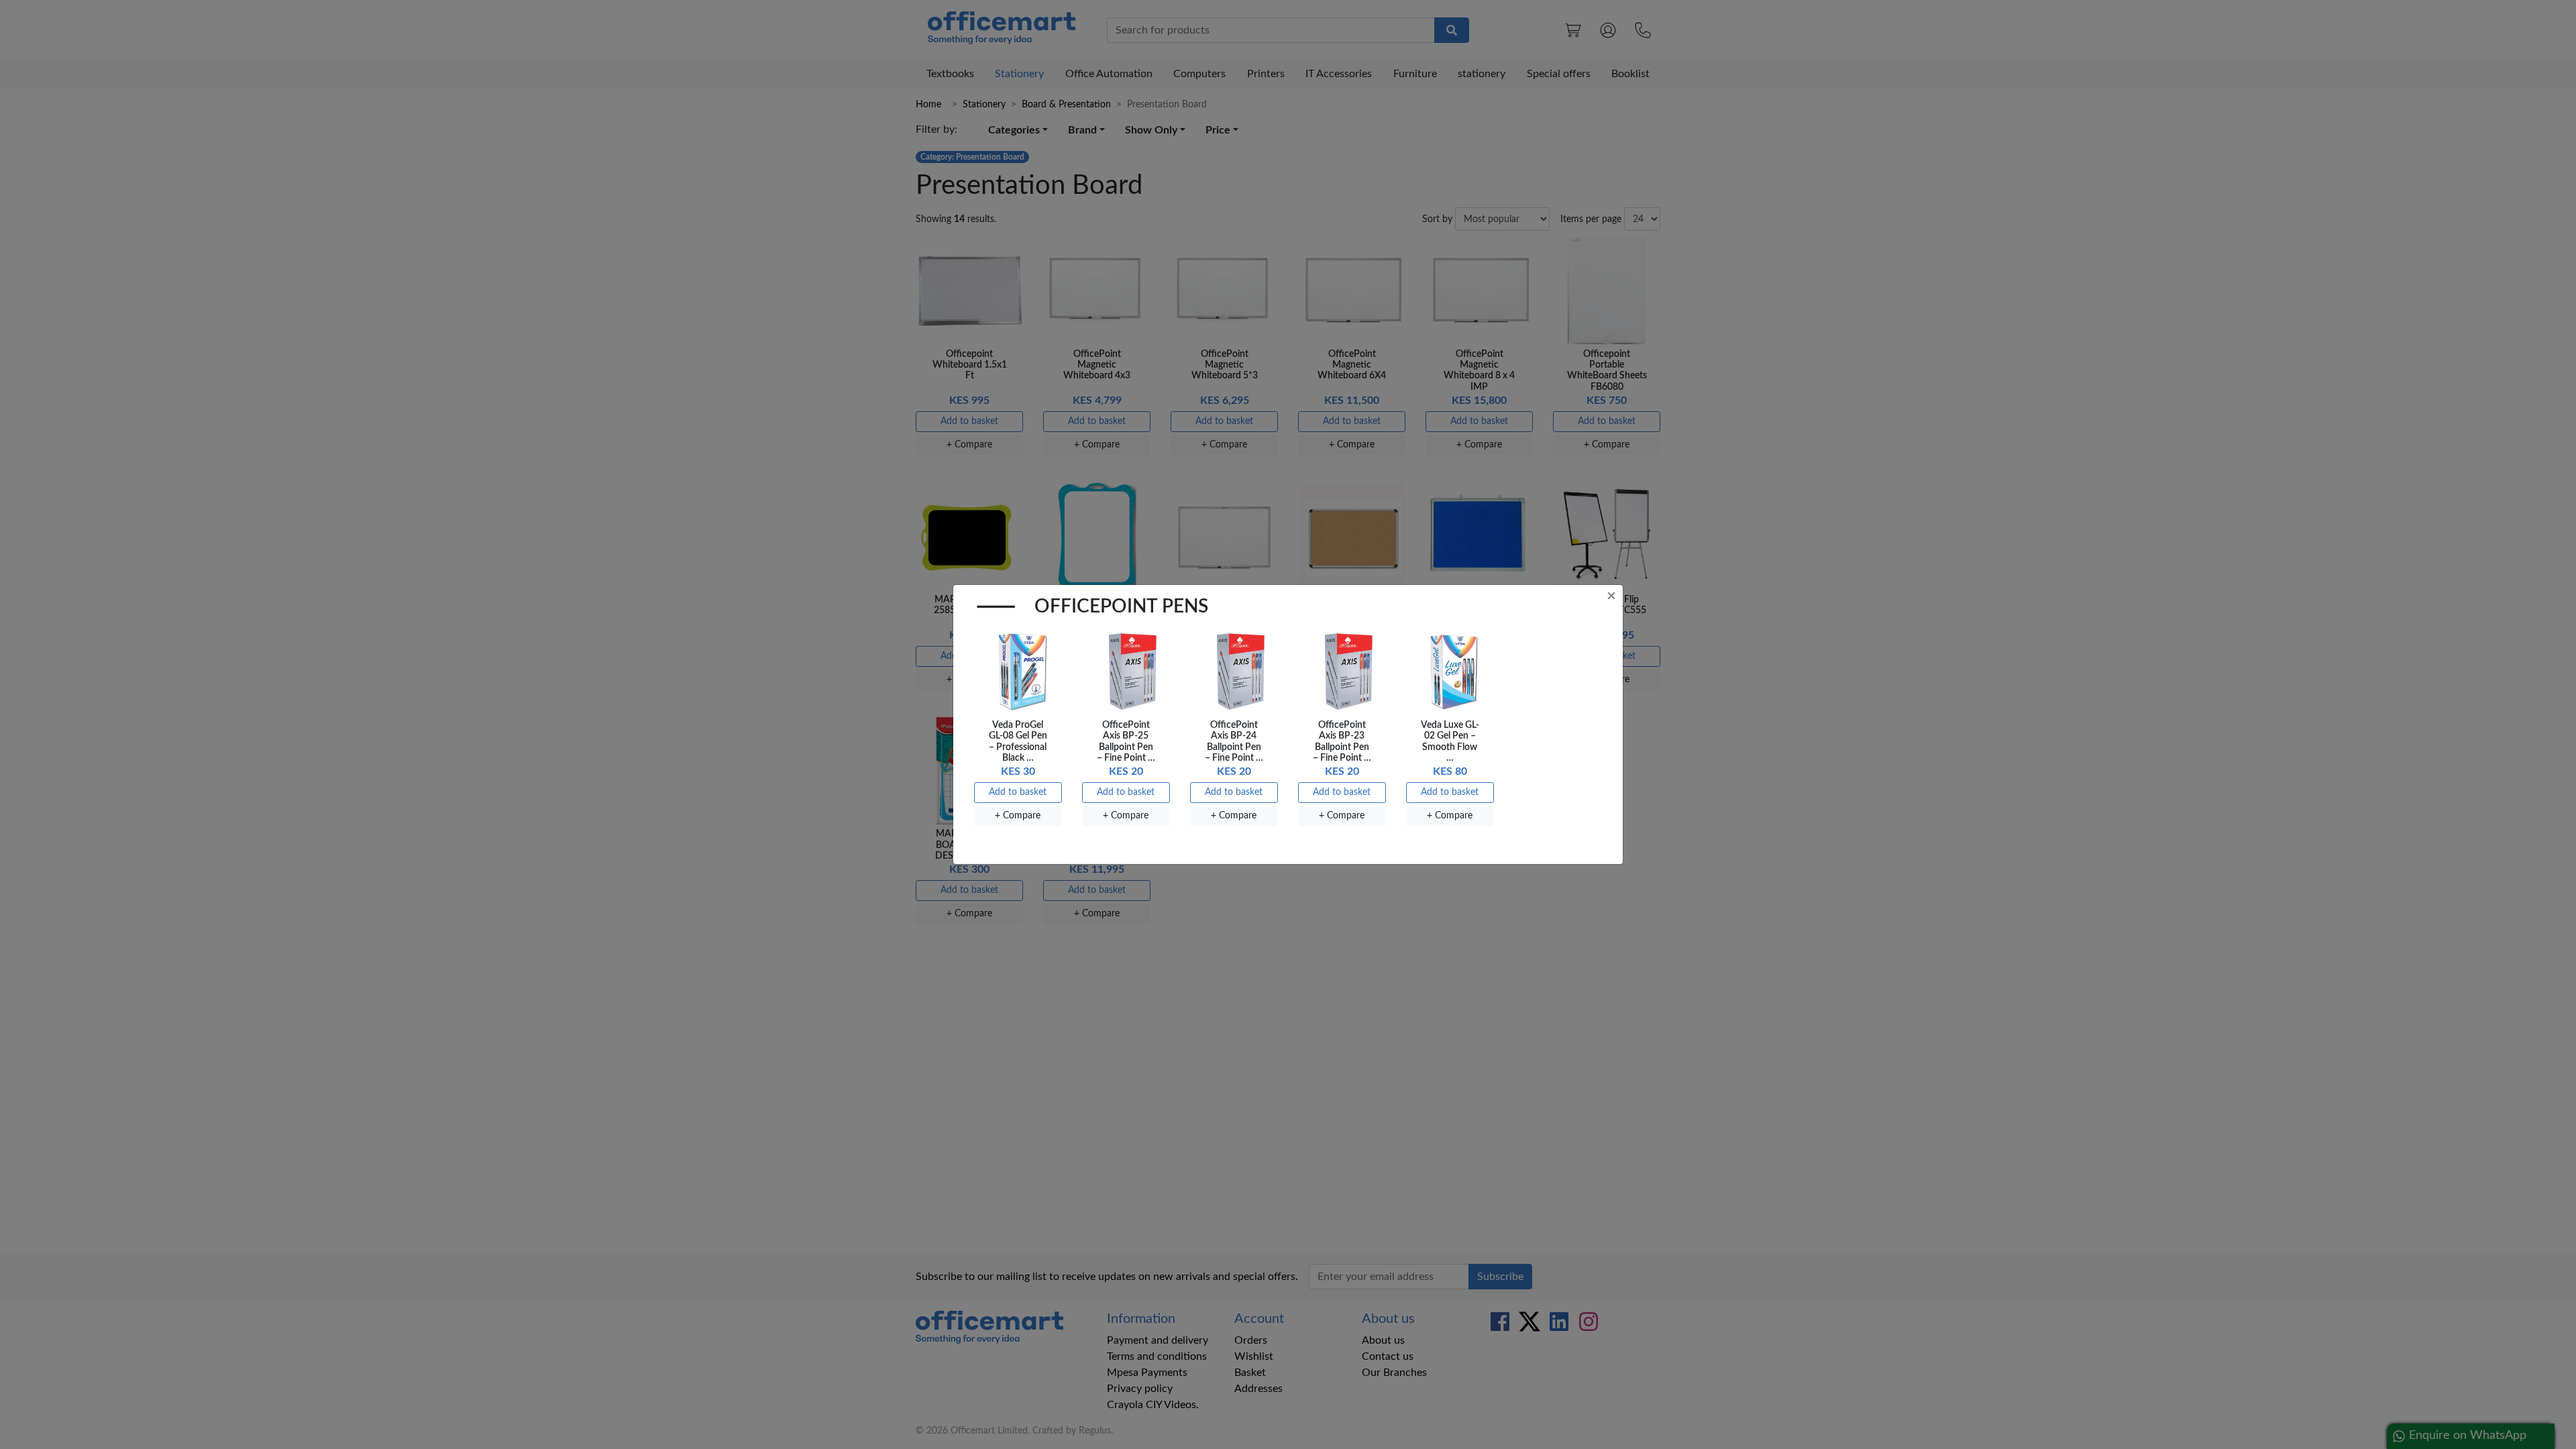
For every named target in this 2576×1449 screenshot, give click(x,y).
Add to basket (1018, 792)
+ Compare (1018, 816)
